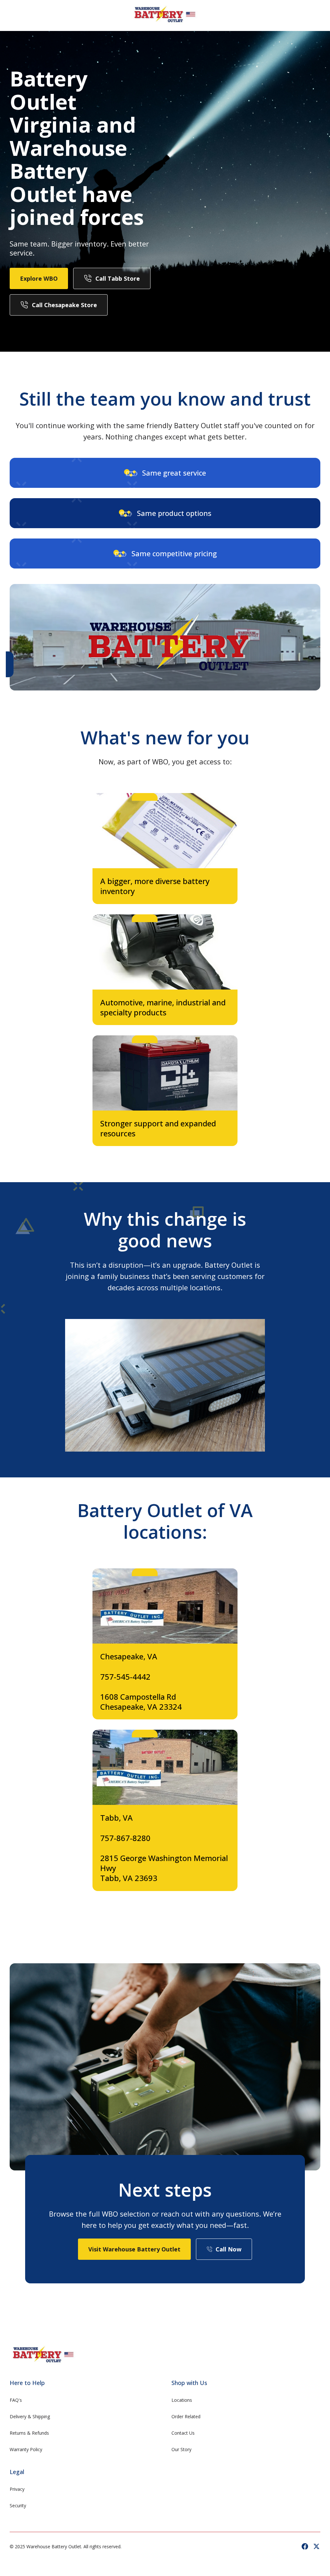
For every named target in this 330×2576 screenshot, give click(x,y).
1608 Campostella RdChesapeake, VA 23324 (141, 1702)
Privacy (17, 2489)
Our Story (181, 2449)
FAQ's (16, 2400)
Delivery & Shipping (30, 2416)
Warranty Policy (26, 2449)
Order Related (186, 2416)
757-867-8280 (125, 1838)
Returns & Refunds (29, 2433)
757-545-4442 (125, 1677)
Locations (182, 2400)
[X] (316, 2546)
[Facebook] (305, 2546)
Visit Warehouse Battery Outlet (134, 2249)
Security (18, 2506)
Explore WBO (39, 278)
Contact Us (183, 2433)
